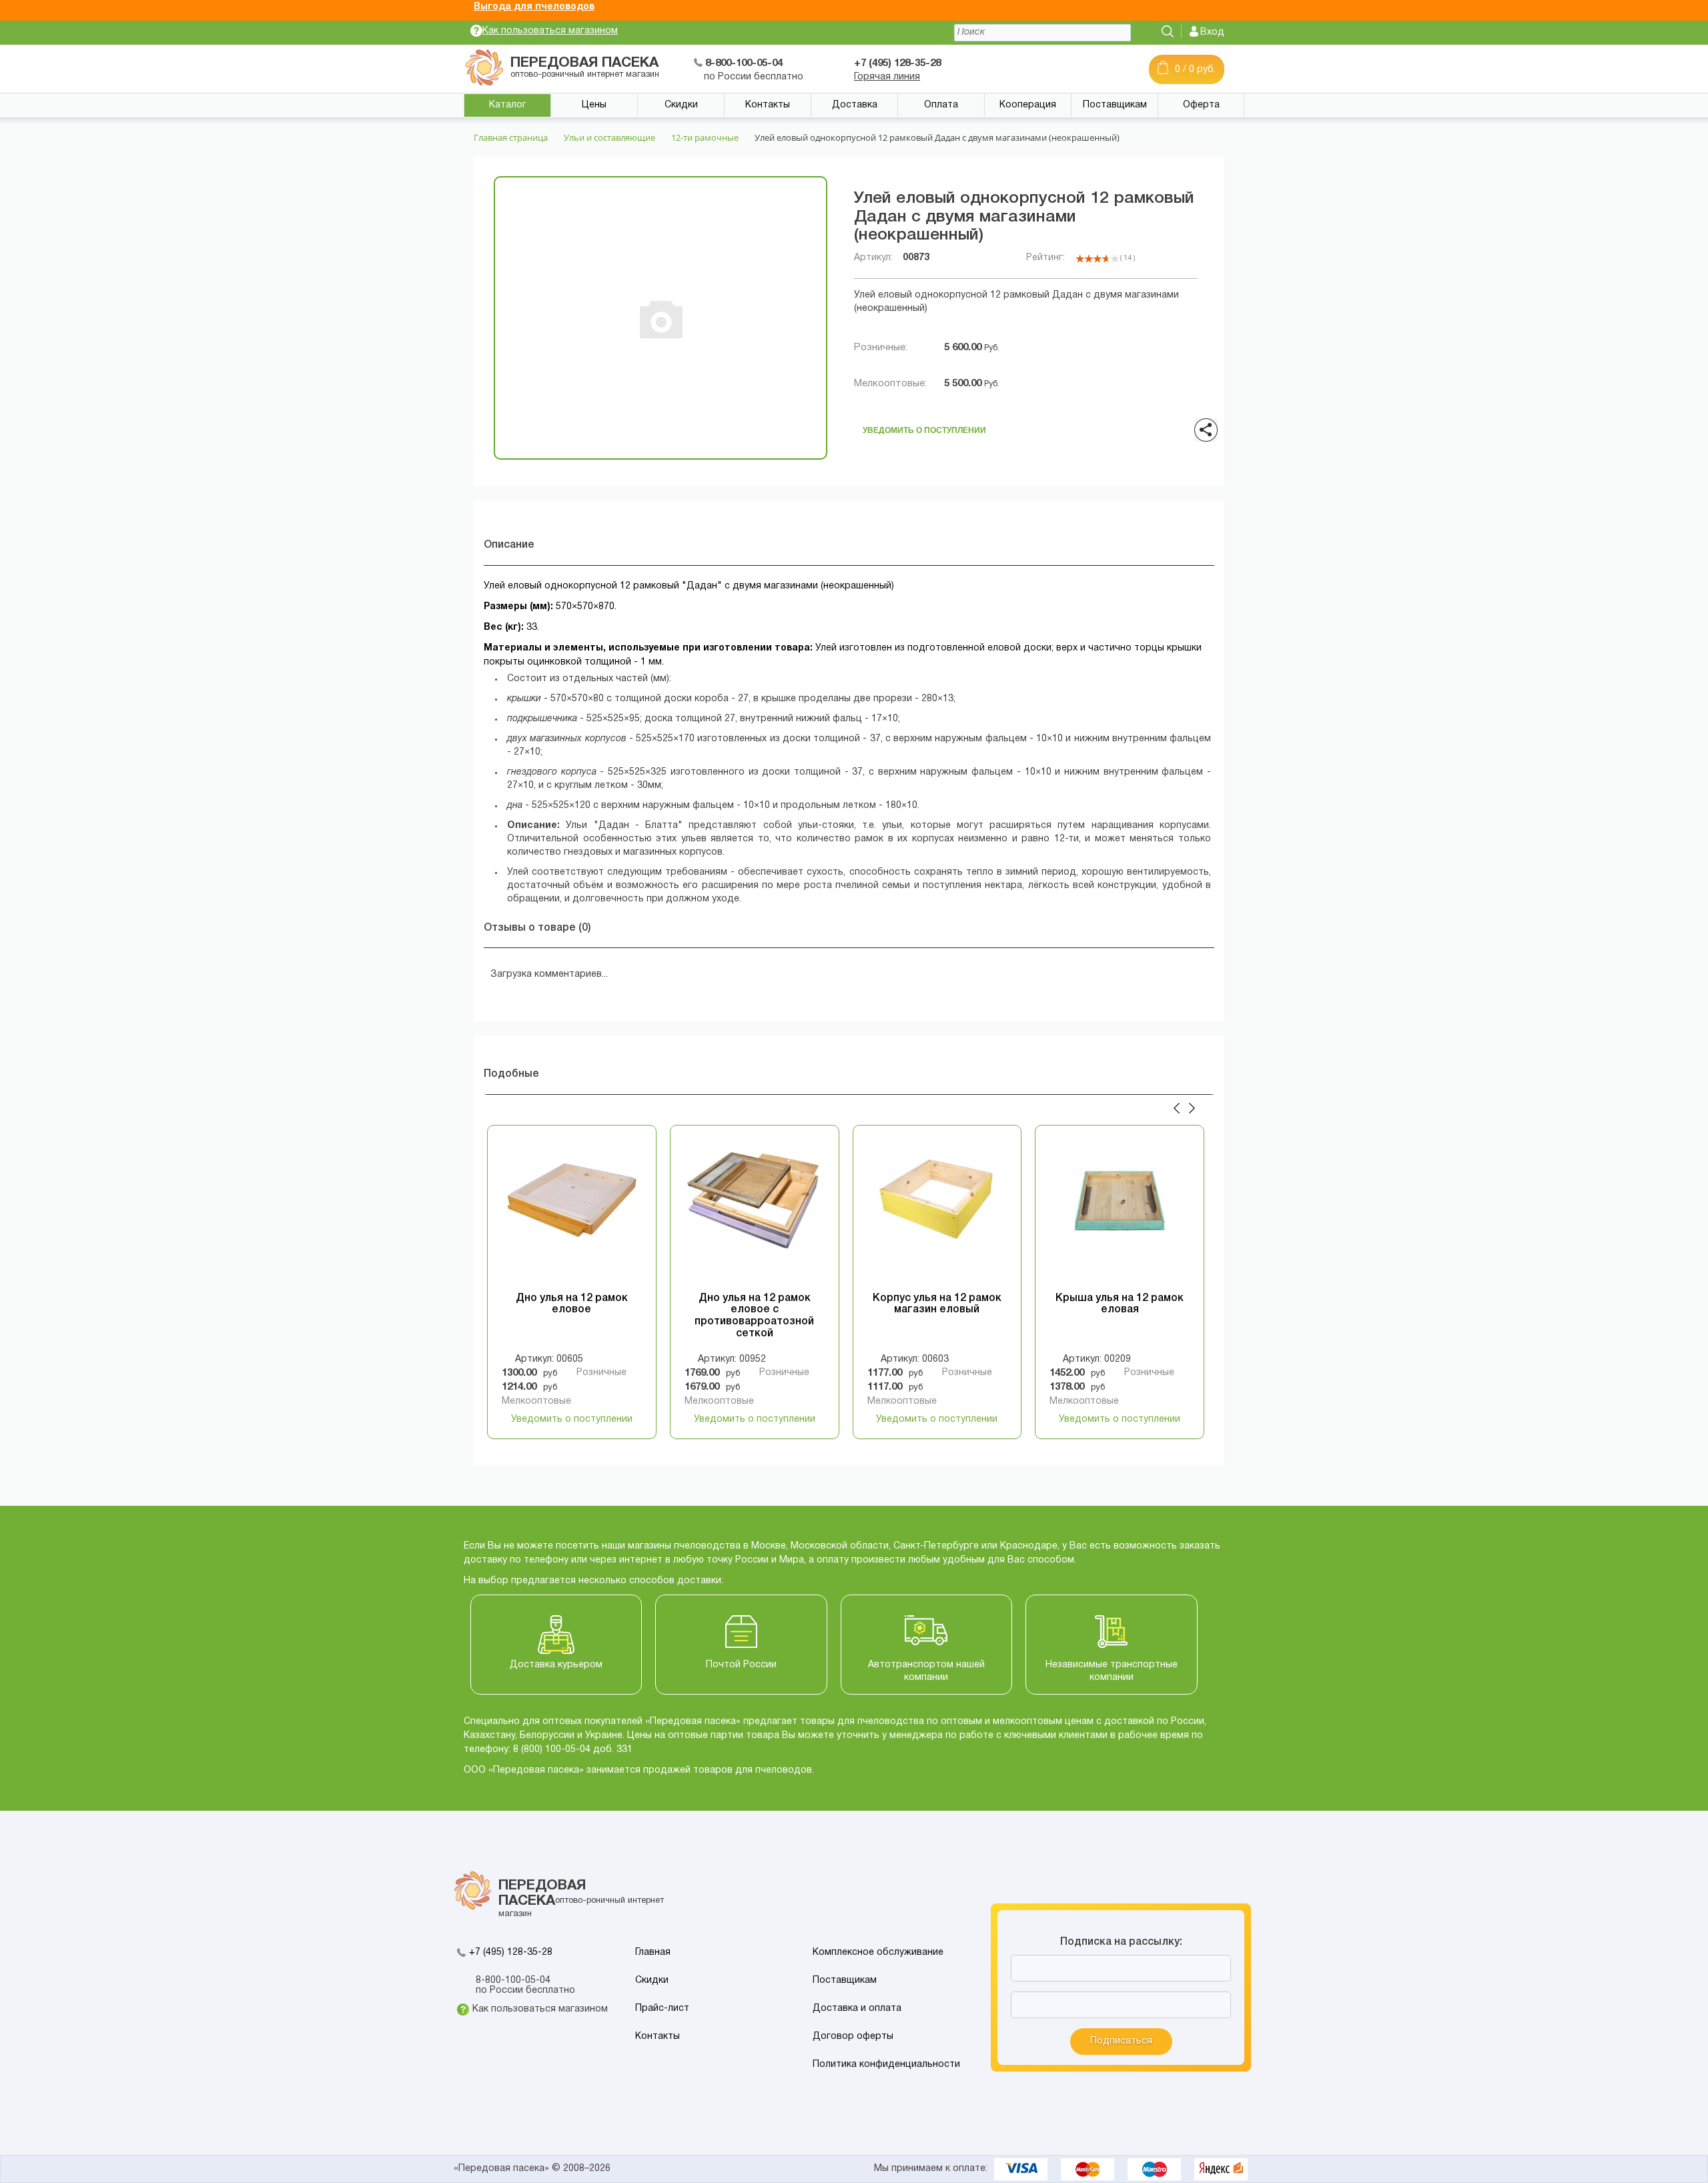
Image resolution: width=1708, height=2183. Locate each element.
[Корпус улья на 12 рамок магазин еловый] (937, 1213)
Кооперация (1028, 105)
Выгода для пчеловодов (534, 7)
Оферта (1201, 105)
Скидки (681, 105)
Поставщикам (1115, 105)
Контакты (768, 105)
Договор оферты (853, 2037)
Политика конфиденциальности (886, 2065)
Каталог (508, 105)
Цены (594, 105)
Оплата (941, 105)
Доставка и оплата (857, 2009)
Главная (653, 1952)
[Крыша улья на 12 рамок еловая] (1120, 1213)
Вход (1212, 32)
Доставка (855, 105)
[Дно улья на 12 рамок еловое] (572, 1213)
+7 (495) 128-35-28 (511, 1952)
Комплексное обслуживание (878, 1952)
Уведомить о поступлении (924, 427)
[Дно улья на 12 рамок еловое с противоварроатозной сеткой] (755, 1213)
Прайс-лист (662, 2009)
